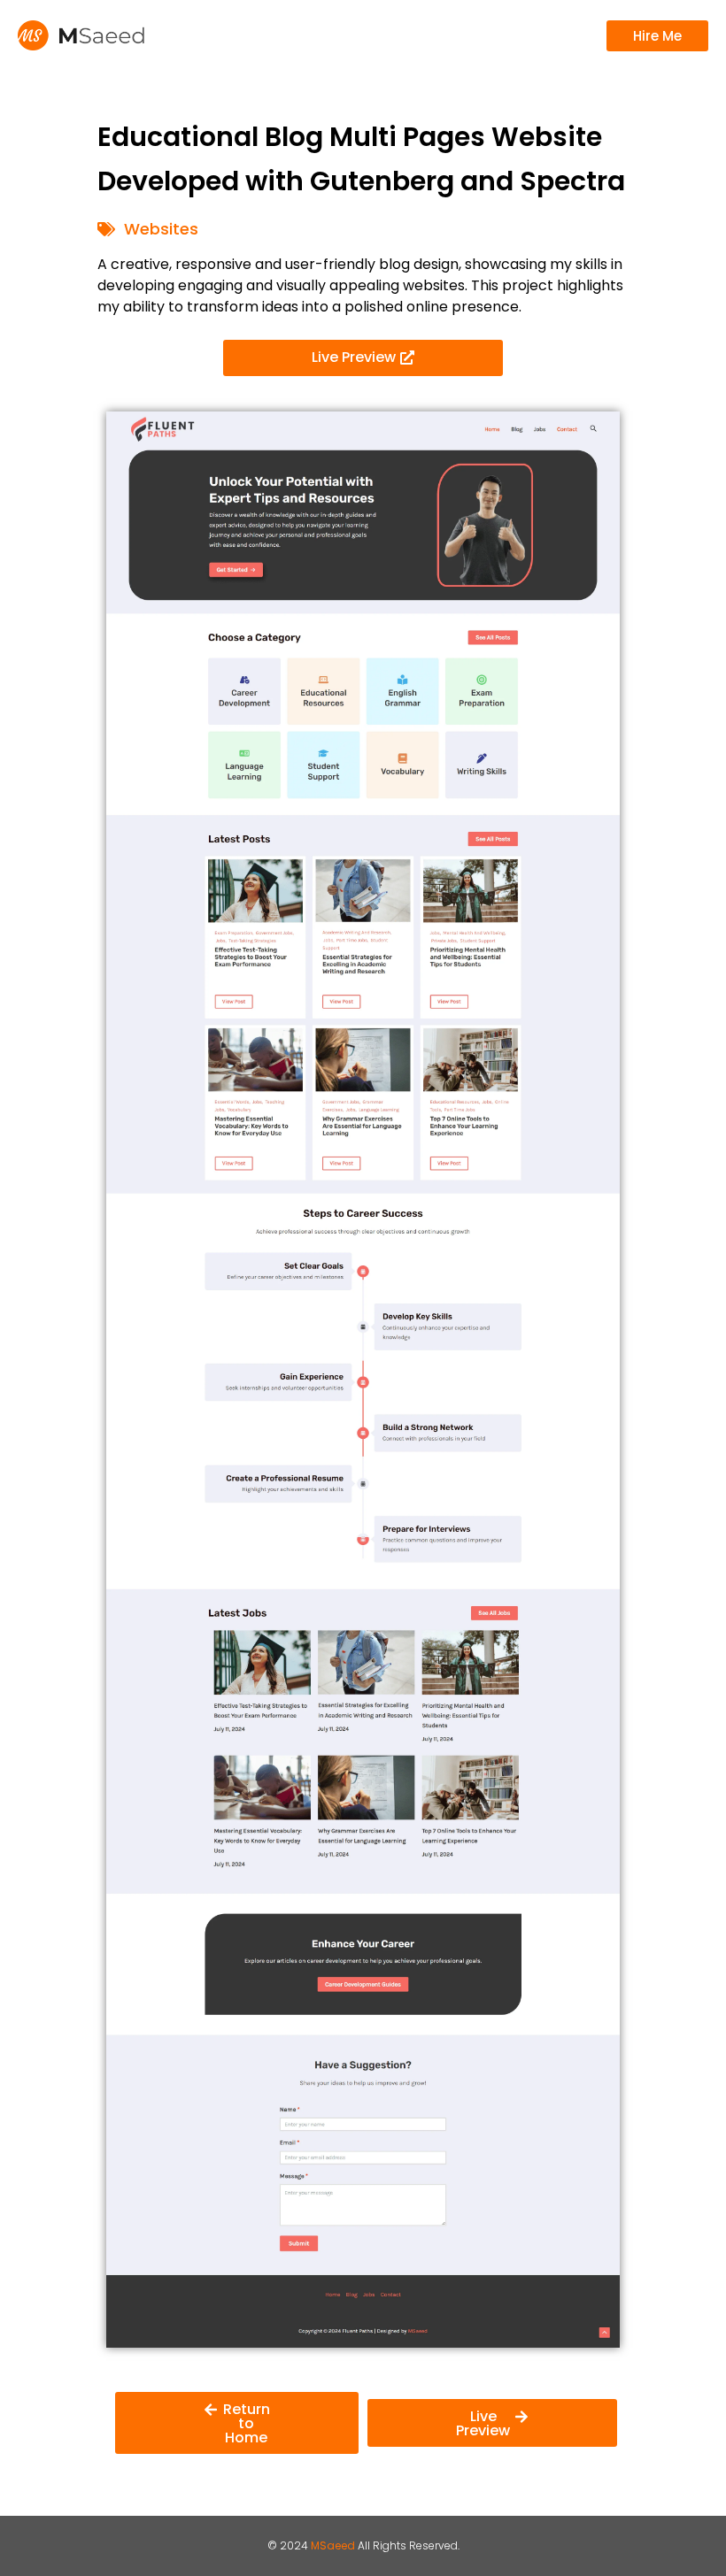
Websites (161, 229)
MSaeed (333, 2545)
